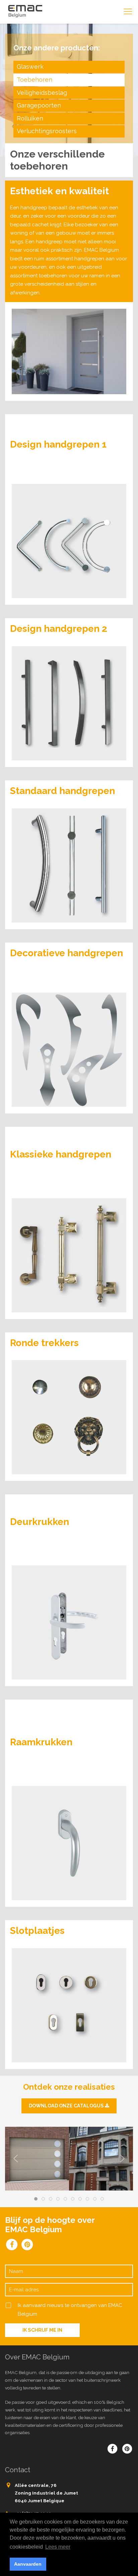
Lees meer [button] (58, 2547)
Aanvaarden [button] (28, 2564)
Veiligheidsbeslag (42, 93)
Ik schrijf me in (42, 2330)
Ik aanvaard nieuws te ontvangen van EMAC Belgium (70, 2310)
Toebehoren (34, 80)
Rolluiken (30, 118)
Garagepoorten (39, 105)
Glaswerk (30, 67)
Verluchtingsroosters (47, 131)
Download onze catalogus (67, 2106)
